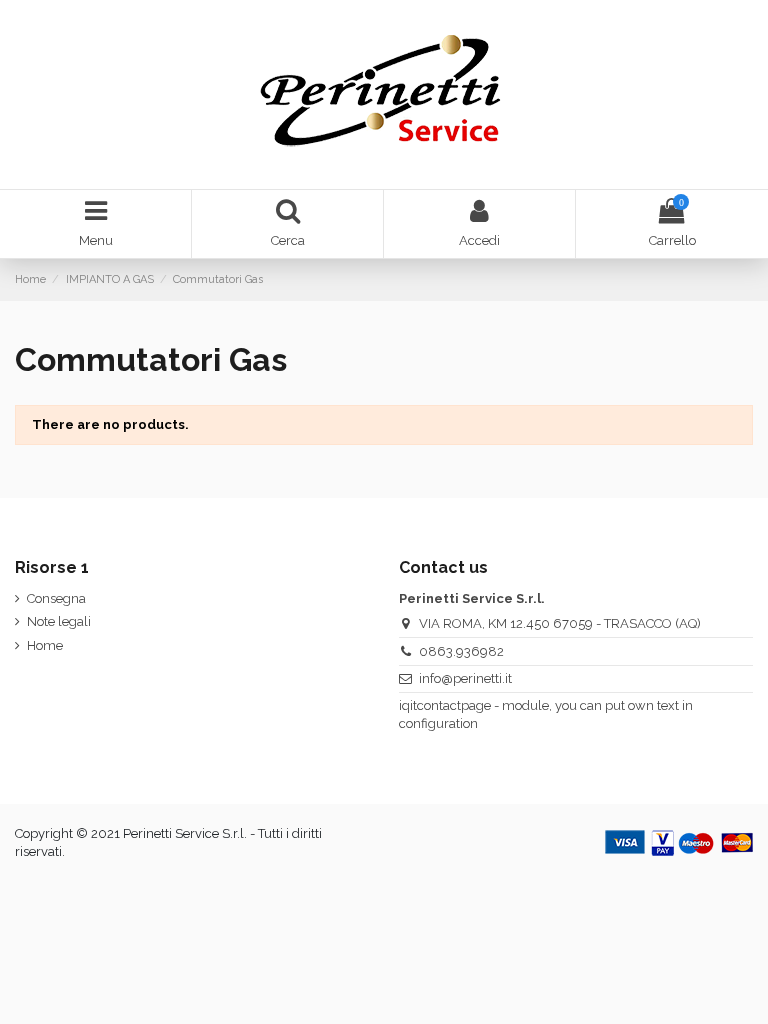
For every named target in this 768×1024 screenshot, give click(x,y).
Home (45, 645)
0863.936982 (461, 651)
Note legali (59, 621)
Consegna (56, 598)
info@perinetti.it (465, 678)
